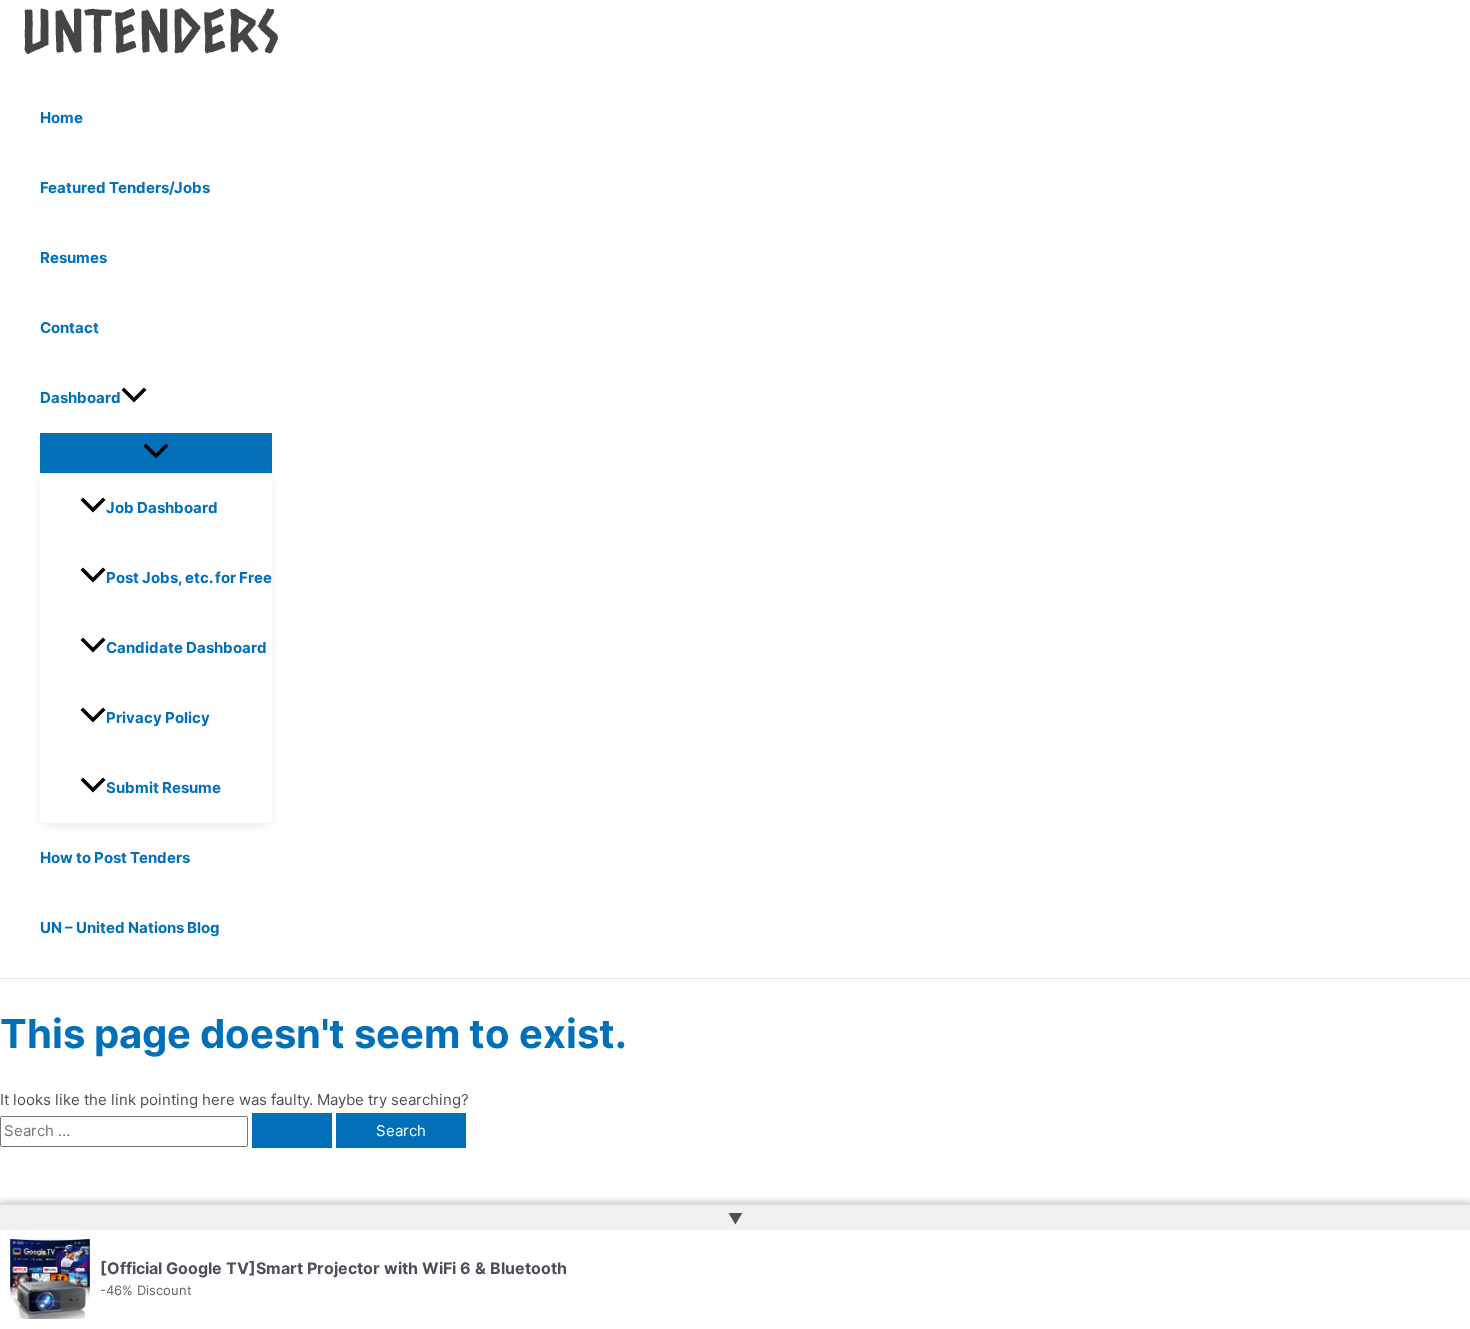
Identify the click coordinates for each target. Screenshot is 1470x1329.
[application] (134, 398)
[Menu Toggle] (156, 452)
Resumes (73, 257)
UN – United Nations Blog (130, 927)
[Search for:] (168, 1130)
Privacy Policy (158, 717)
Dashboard (80, 397)
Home (61, 117)
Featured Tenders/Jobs (125, 187)
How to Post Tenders (115, 857)
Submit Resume (163, 787)
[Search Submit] (292, 1130)
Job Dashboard (162, 507)
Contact (69, 327)
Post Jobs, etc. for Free (189, 577)
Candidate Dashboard (186, 647)
